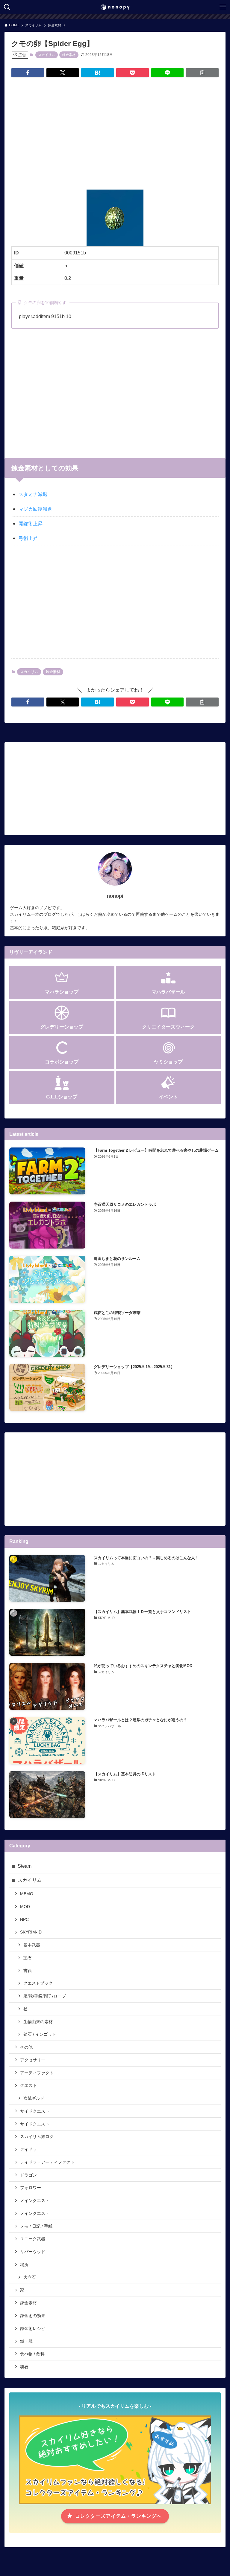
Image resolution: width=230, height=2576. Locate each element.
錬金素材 (69, 55)
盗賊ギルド (34, 2098)
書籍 (28, 1971)
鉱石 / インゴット (40, 2034)
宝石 (28, 1958)
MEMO (27, 1894)
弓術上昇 (28, 538)
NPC (24, 1919)
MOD (25, 1907)
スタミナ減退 (33, 494)
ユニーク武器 (33, 2239)
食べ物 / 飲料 (32, 2354)
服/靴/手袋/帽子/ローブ (45, 1996)
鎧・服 (26, 2341)
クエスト (28, 2085)
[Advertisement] (115, 129)
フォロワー (31, 2188)
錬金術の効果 (33, 2316)
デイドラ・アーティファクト (47, 2162)
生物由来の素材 (38, 2022)
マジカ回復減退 (35, 509)
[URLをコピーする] (202, 73)
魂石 (24, 2367)
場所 (24, 2264)
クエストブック (38, 1983)
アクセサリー (33, 2060)
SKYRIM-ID (31, 1932)
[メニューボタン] (223, 7)
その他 (26, 2047)
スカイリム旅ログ (37, 2137)
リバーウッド (33, 2252)
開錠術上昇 (31, 524)
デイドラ (28, 2149)
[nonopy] (115, 7)
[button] (28, 73)
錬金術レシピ (33, 2328)
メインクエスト (35, 2200)
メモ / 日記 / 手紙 (36, 2226)
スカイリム (47, 55)
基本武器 (32, 1945)
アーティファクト (37, 2073)
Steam (25, 1866)
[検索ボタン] (7, 7)
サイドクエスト (35, 2111)
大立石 (30, 2277)
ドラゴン (28, 2175)
